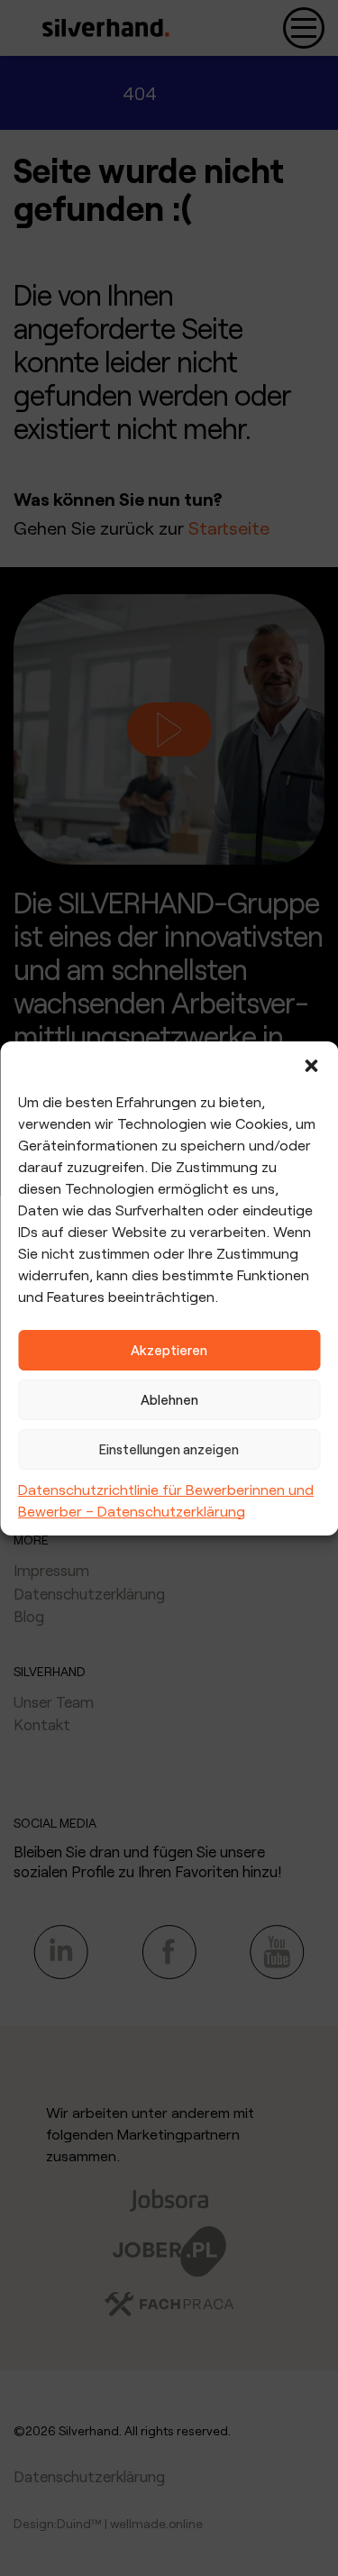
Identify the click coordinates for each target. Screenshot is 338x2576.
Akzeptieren (169, 1350)
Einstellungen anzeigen (169, 1449)
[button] (311, 1064)
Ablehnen (169, 1399)
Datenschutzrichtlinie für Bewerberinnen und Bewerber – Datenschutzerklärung (166, 1500)
